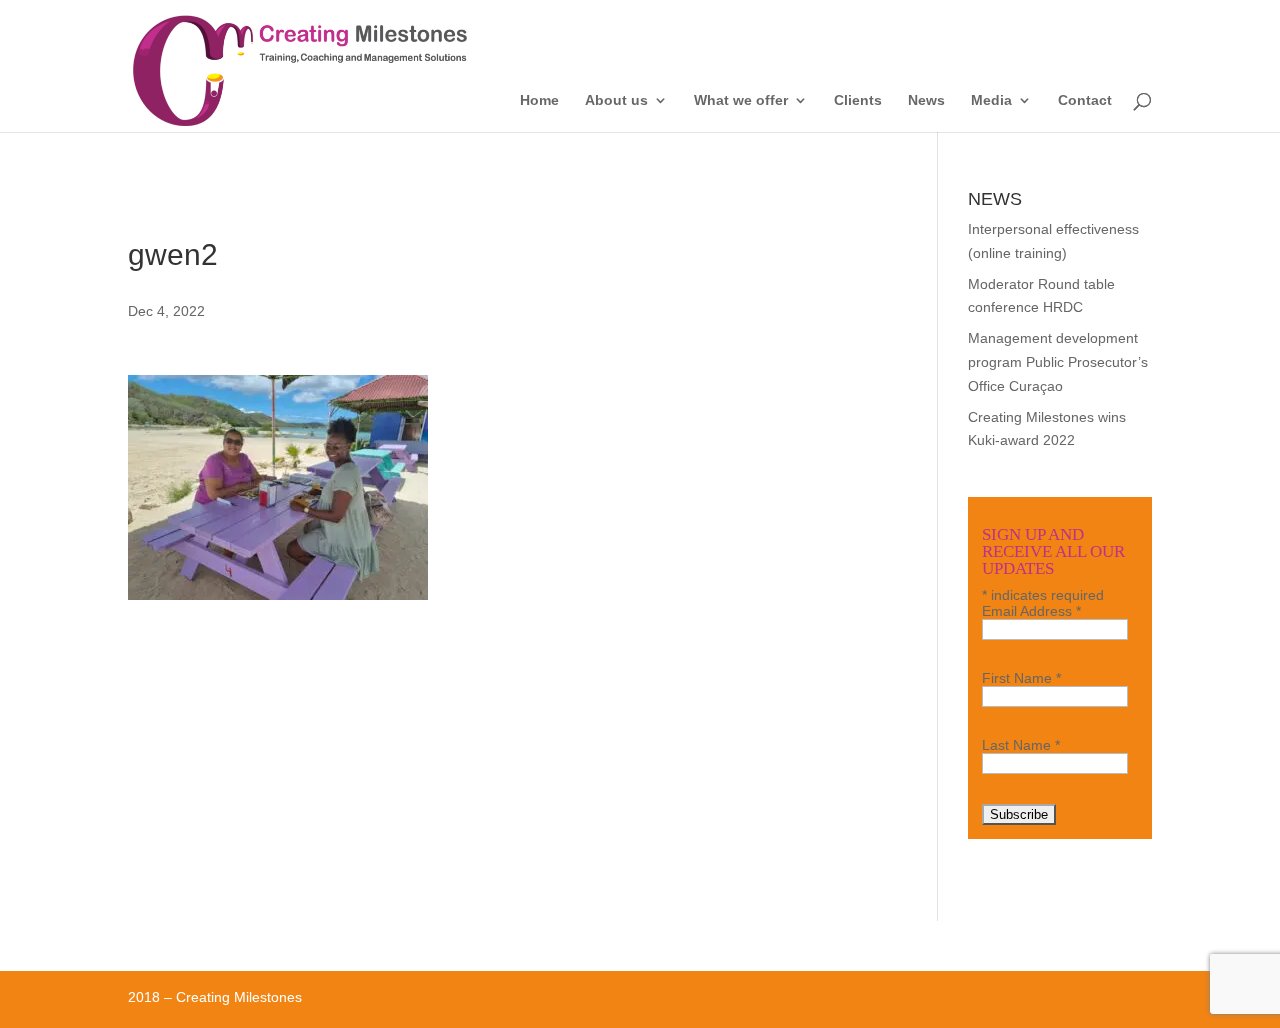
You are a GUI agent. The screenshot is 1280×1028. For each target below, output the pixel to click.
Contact (1085, 100)
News (926, 100)
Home (539, 100)
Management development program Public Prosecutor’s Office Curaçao (1058, 362)
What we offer (741, 100)
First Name (1021, 678)
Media (991, 100)
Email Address (1031, 611)
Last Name (1021, 745)
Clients (858, 100)
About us (616, 100)
